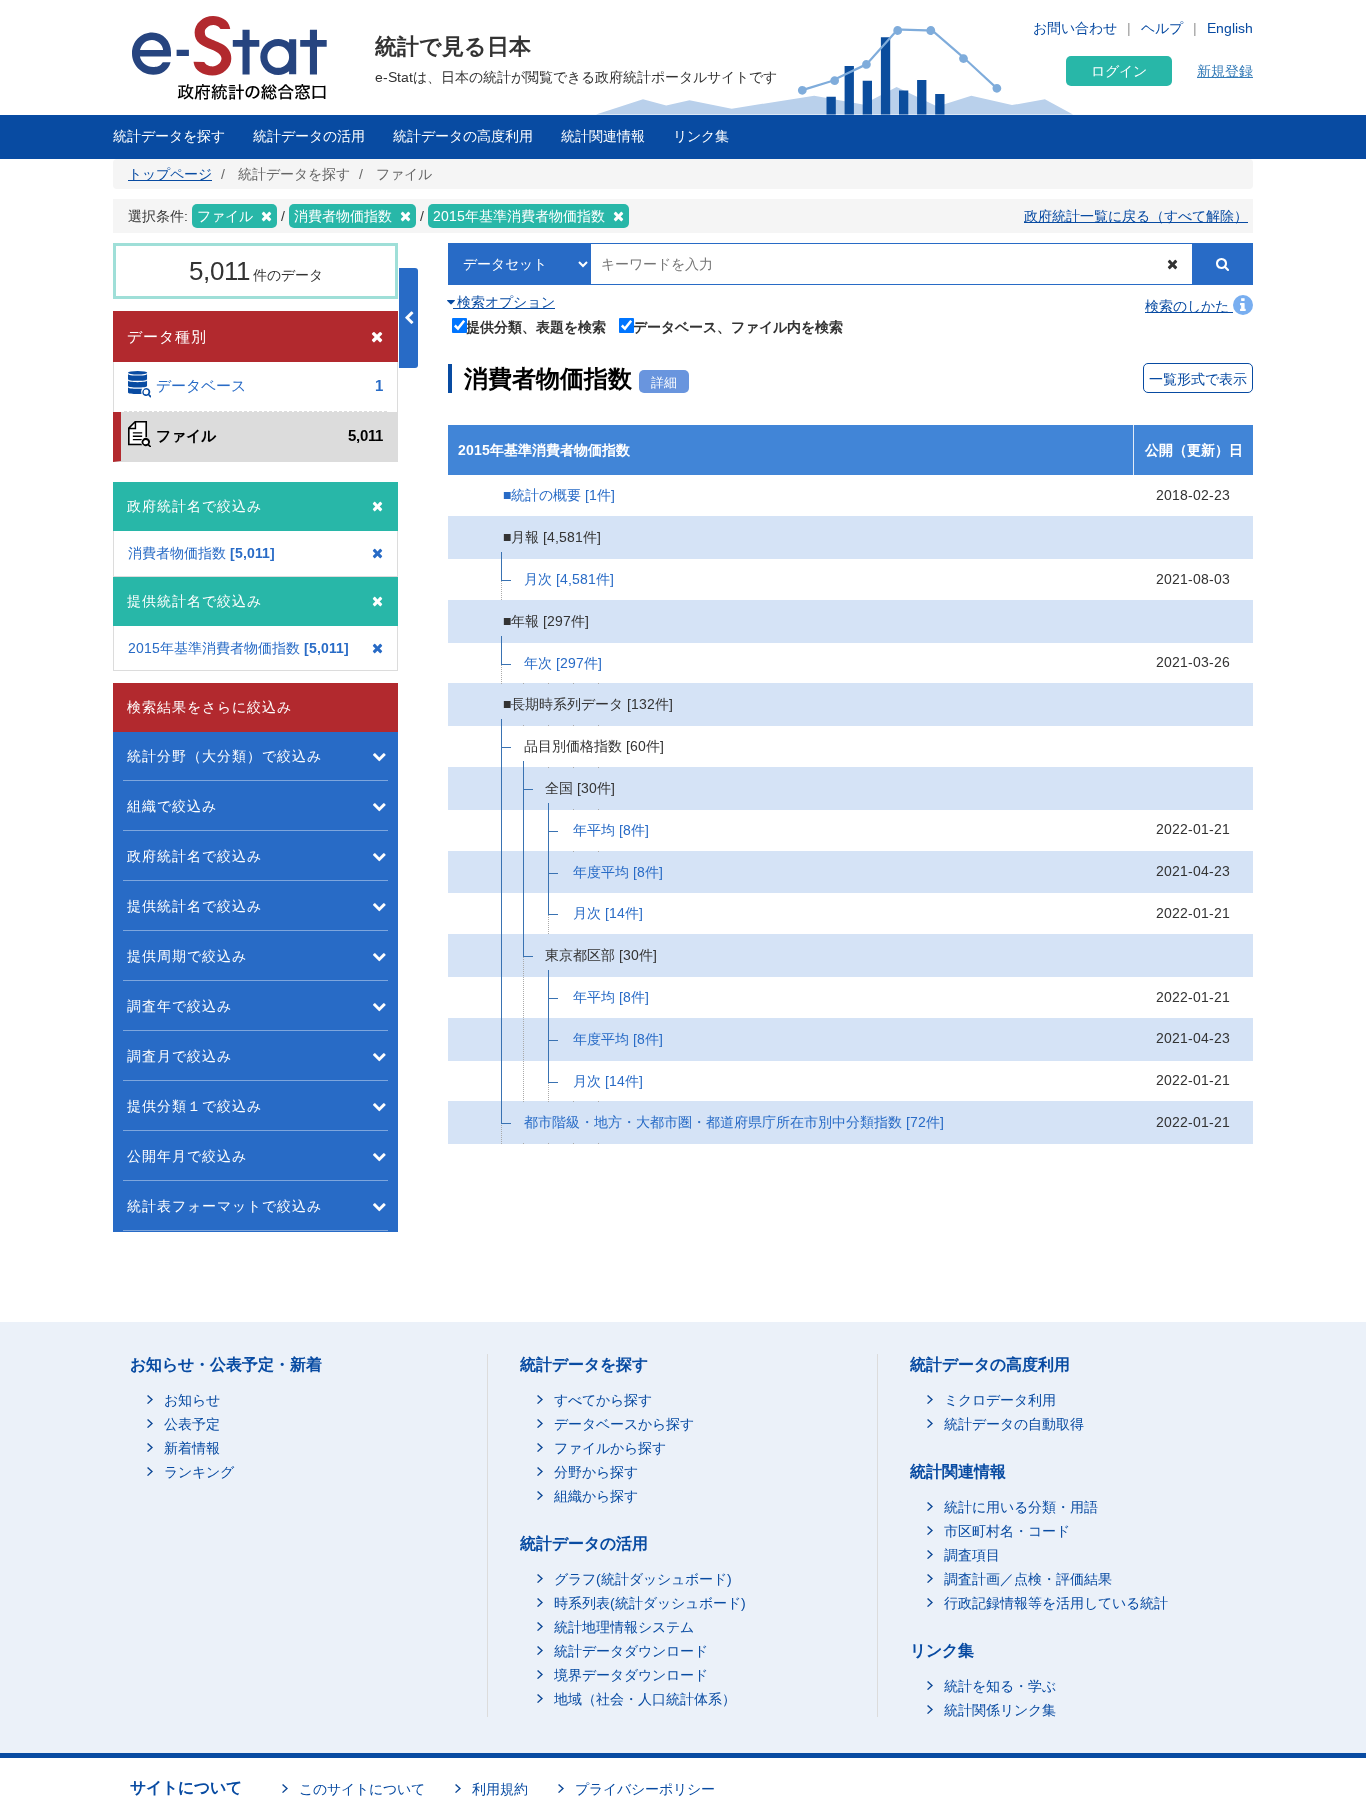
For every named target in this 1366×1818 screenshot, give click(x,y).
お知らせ (192, 1400)
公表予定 (192, 1424)
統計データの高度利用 (463, 136)
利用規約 (500, 1789)
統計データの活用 (309, 136)
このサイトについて (362, 1789)
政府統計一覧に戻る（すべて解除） (1136, 216)
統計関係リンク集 (1000, 1710)
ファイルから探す (610, 1448)
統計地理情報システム (624, 1627)
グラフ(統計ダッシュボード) (643, 1579)
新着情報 (192, 1448)
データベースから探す (624, 1424)
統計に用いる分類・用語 (1021, 1507)
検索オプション (504, 302)
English (1230, 28)
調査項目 (972, 1555)
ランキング (199, 1472)
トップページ (170, 174)
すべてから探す (603, 1400)
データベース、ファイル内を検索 (738, 326)
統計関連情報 (603, 136)
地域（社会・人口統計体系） (645, 1699)
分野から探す (596, 1472)
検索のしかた (1189, 306)
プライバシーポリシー (645, 1789)
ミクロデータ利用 (1000, 1400)
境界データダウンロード (631, 1675)
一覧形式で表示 (1198, 379)
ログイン (1119, 71)
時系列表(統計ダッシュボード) (650, 1603)
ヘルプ (1162, 28)
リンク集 (701, 136)
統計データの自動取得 (1014, 1424)
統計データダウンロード (631, 1651)
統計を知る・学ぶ (1000, 1686)
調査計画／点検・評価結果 (1028, 1579)
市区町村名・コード (1007, 1531)
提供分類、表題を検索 (536, 326)
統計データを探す (169, 136)
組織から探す (596, 1496)
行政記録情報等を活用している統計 (1056, 1603)
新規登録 (1225, 71)
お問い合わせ (1075, 28)
